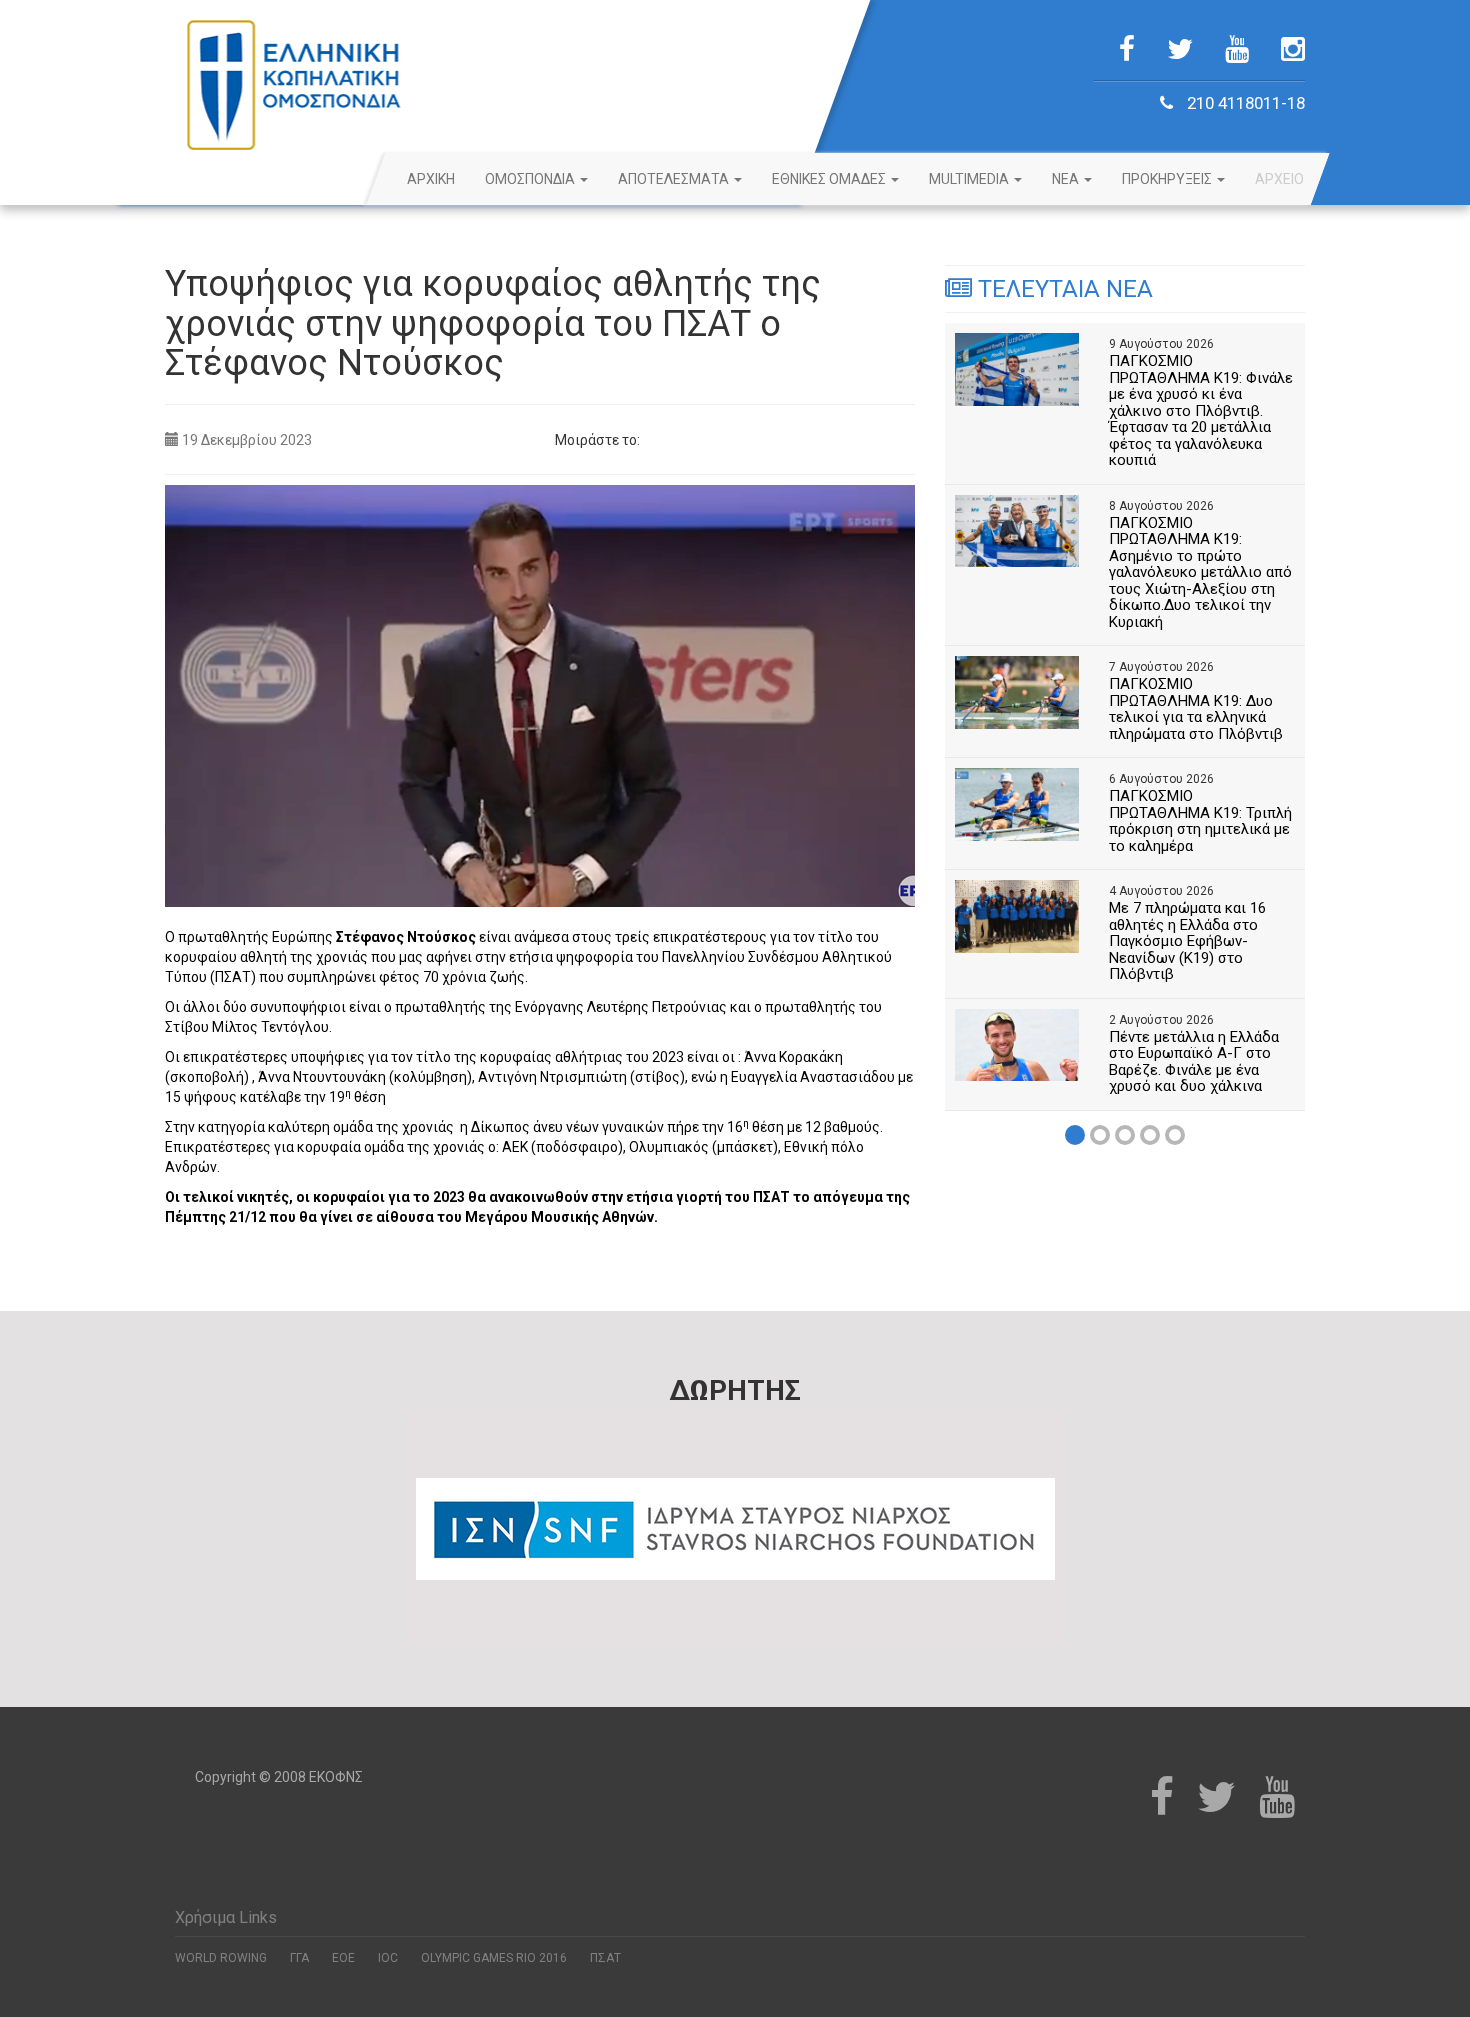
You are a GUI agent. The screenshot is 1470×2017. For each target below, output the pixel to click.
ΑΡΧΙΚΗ (431, 179)
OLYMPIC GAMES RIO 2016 (494, 1958)
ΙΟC (388, 1958)
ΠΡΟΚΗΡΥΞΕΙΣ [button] (1168, 179)
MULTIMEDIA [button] (970, 179)
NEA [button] (1067, 179)
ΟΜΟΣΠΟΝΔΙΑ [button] (531, 179)
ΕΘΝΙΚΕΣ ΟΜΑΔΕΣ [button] (830, 179)
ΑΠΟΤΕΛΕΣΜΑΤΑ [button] (675, 179)
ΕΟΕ (343, 1958)
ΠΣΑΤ (605, 1958)
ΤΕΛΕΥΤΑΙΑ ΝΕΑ (1062, 289)
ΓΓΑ (299, 1958)
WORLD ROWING (221, 1958)
